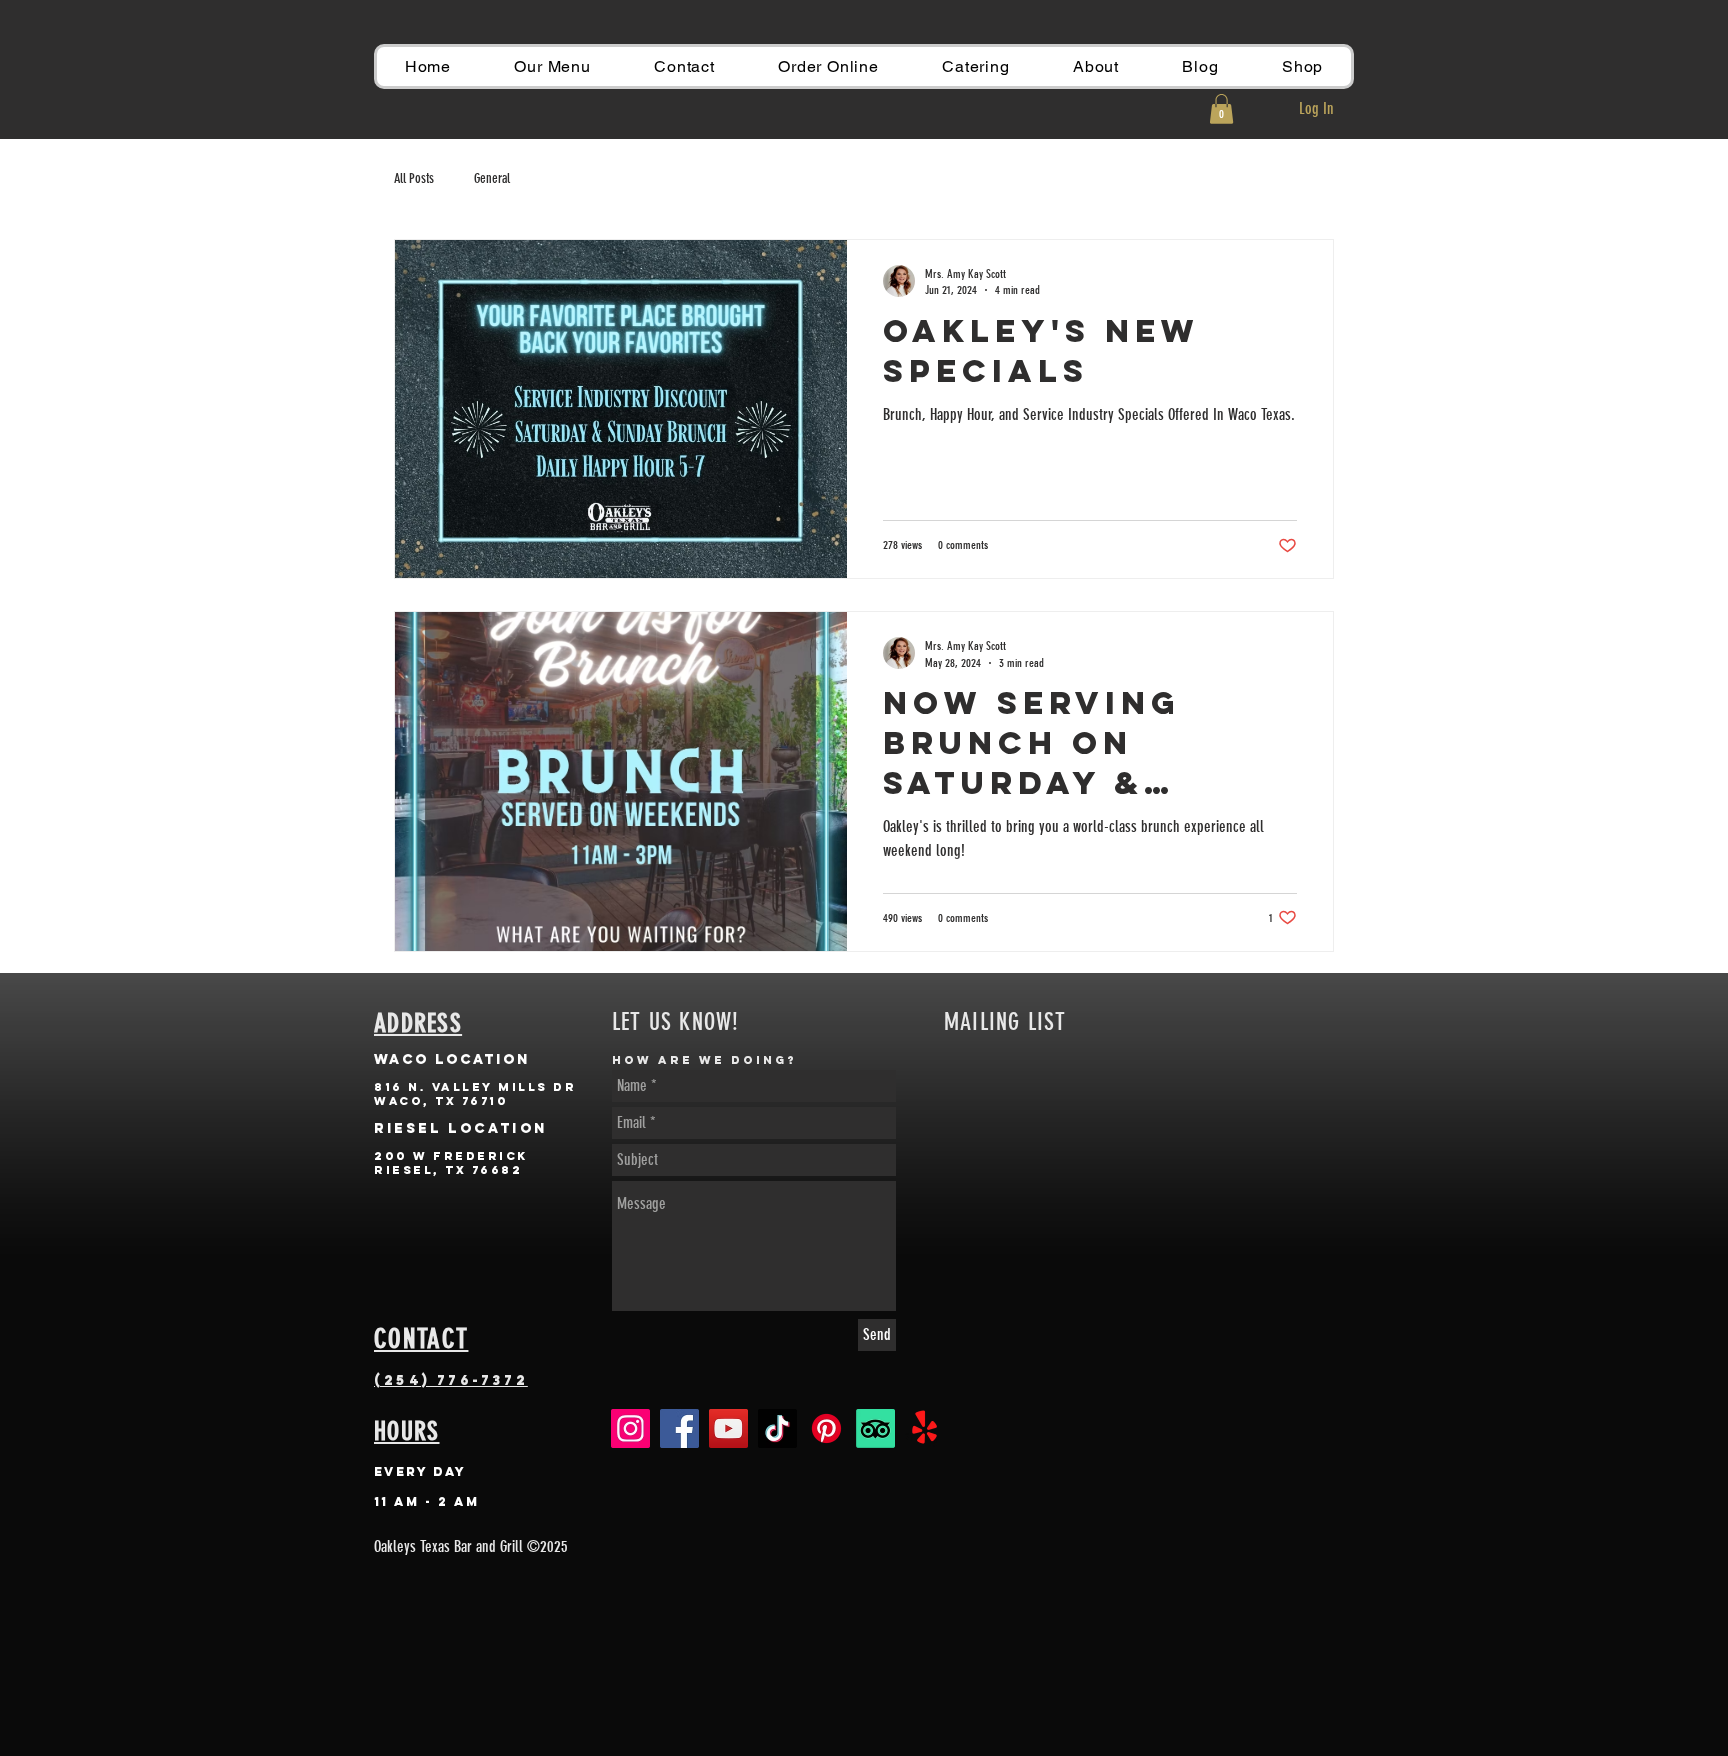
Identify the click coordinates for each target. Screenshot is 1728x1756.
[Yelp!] (924, 1428)
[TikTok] (777, 1428)
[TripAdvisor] (875, 1428)
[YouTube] (728, 1428)
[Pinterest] (826, 1428)
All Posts (414, 178)
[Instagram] (630, 1428)
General (492, 178)
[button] (1221, 109)
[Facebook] (679, 1428)
